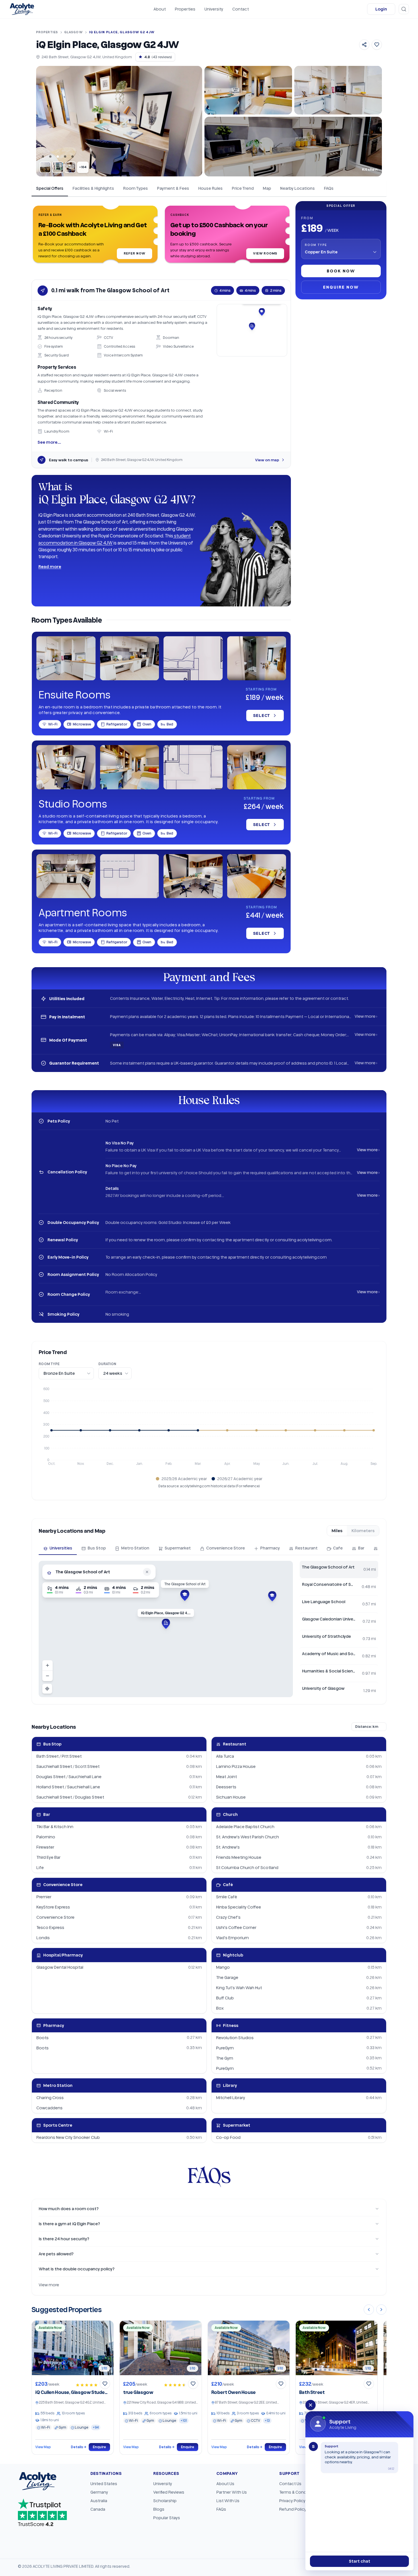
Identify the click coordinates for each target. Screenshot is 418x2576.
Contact (241, 9)
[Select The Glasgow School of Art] (185, 1595)
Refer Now (134, 253)
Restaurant (306, 1548)
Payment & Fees (173, 188)
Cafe (338, 1548)
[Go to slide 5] (73, 157)
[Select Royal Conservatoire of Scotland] (272, 1596)
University (214, 9)
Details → (79, 2447)
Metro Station (135, 1548)
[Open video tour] (248, 90)
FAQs (329, 188)
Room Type (316, 245)
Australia (99, 2501)
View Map (43, 2447)
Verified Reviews (169, 2492)
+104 (83, 167)
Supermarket (178, 1548)
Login (381, 9)
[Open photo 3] (70, 167)
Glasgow (74, 32)
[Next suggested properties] (381, 2310)
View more (49, 2285)
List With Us (228, 2501)
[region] (166, 1629)
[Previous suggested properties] (369, 2310)
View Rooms (265, 253)
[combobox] (98, 1572)
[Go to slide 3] (58, 157)
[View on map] (252, 330)
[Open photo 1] (45, 167)
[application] (209, 1429)
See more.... (49, 442)
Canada (98, 2509)
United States (104, 2484)
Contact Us (290, 2484)
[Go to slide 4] (65, 157)
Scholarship (165, 2501)
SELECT (262, 715)
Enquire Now (341, 287)
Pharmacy (270, 1548)
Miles (337, 1531)
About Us (225, 2484)
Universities (61, 1548)
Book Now (341, 271)
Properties (185, 9)
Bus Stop (97, 1548)
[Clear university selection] (147, 1572)
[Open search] (404, 9)
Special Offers (50, 188)
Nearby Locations (297, 188)
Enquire (99, 2447)
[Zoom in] (47, 1665)
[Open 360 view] (338, 90)
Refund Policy (293, 2509)
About (160, 9)
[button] (95, 236)
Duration (107, 1364)
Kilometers (363, 1531)
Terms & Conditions (298, 2492)
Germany (99, 2492)
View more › (366, 1016)
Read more (50, 567)
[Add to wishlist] (377, 45)
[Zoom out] (47, 1676)
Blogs (159, 2509)
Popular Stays (167, 2518)
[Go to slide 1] (43, 157)
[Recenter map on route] (47, 1689)
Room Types (135, 188)
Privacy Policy (292, 2501)
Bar (361, 1548)
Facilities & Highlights (93, 188)
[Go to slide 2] (50, 157)
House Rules (210, 188)
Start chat (360, 2561)
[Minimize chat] (311, 2405)
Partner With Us (232, 2492)
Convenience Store (225, 1548)
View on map (267, 460)
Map (267, 188)
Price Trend (243, 188)
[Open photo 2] (58, 167)
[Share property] (364, 45)
